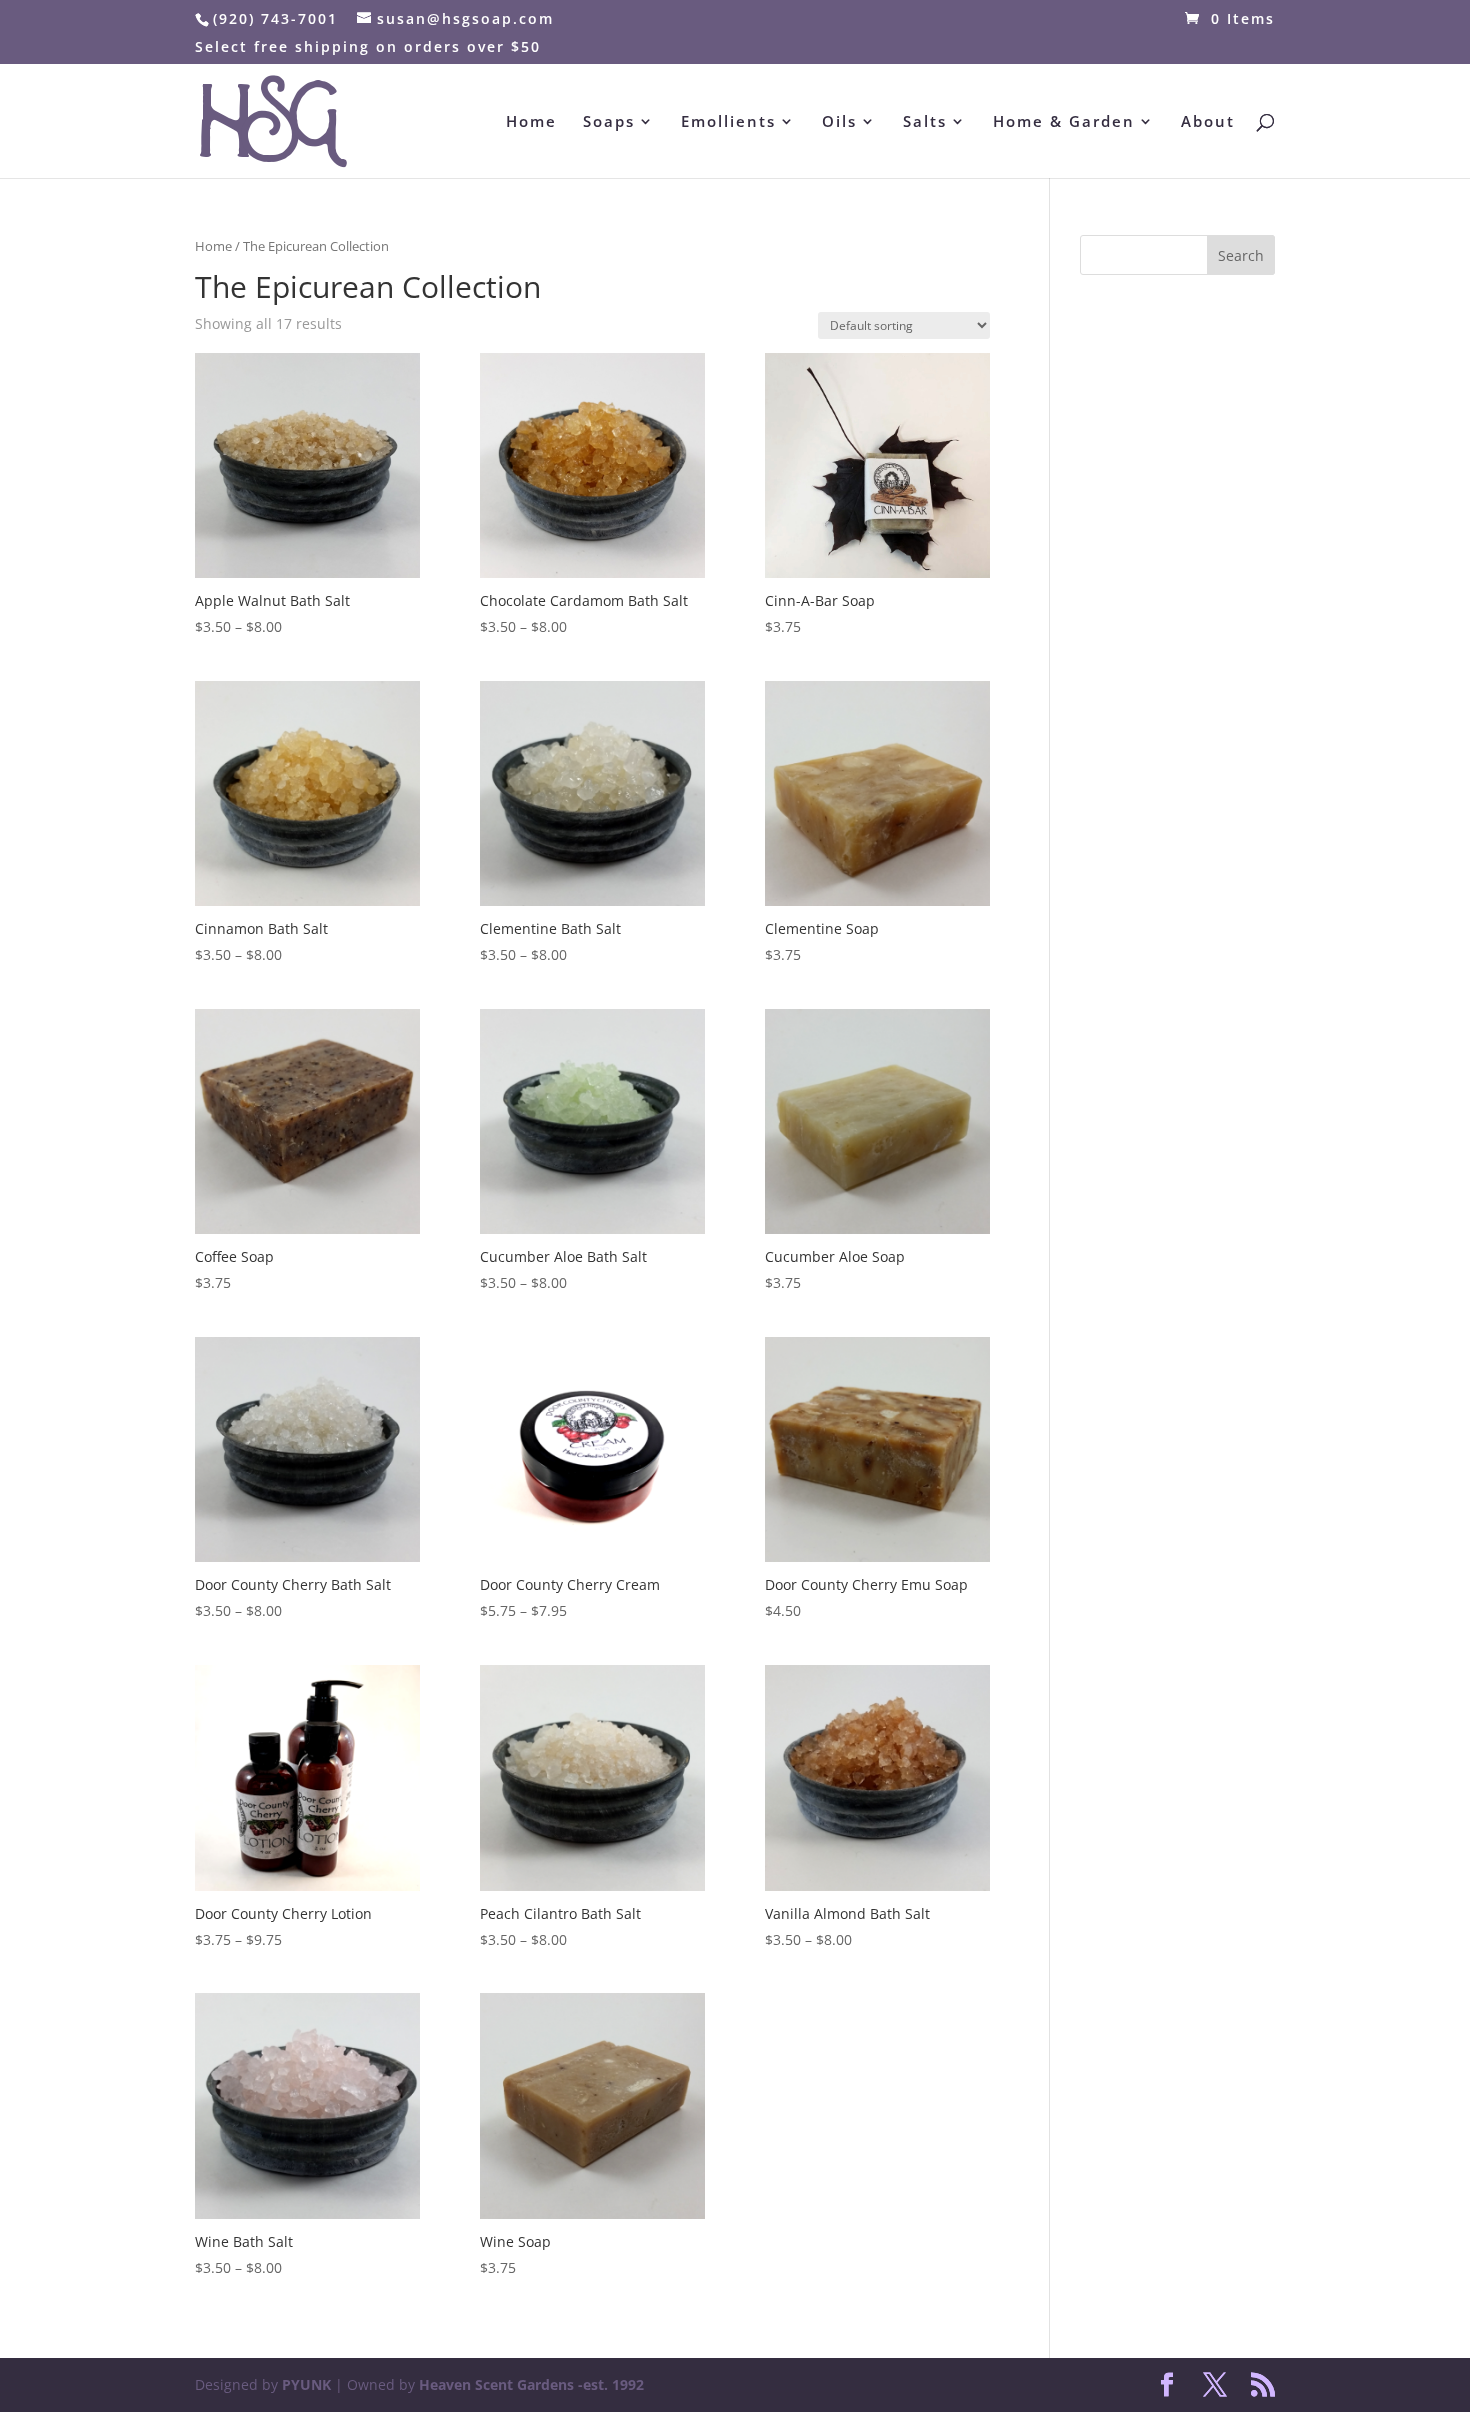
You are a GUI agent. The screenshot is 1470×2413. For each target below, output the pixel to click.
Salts (925, 122)
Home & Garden (1064, 122)
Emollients (728, 122)
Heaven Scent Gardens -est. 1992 (531, 2384)
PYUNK (306, 2384)
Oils (839, 122)
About (1208, 122)
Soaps (609, 122)
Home (531, 122)
